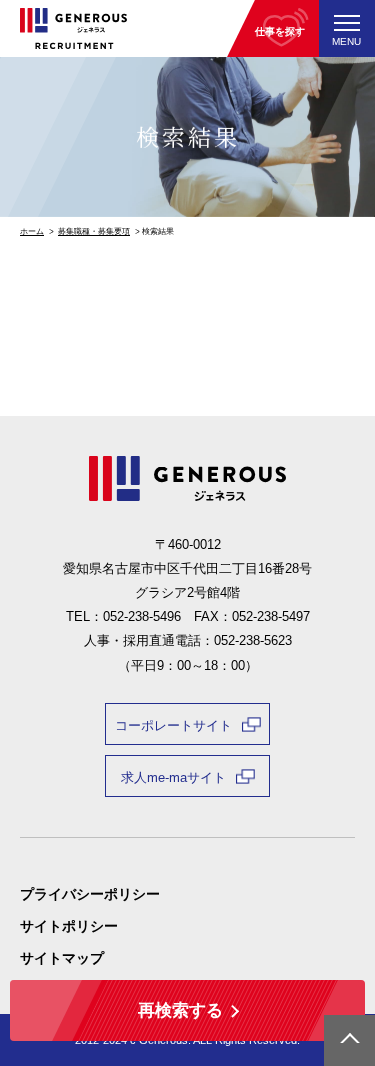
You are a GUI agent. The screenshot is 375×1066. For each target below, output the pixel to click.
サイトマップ (62, 958)
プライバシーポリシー (90, 894)
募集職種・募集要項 (94, 231)
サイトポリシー (69, 926)
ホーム (32, 231)
